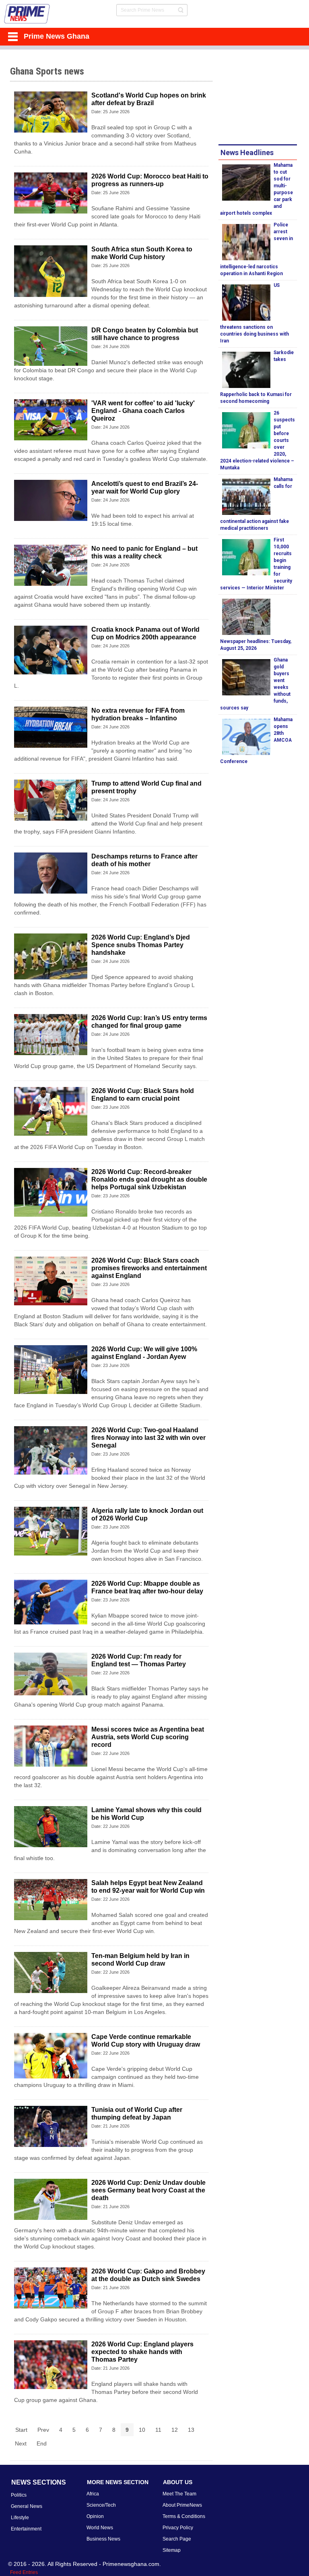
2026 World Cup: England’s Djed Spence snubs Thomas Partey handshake (141, 945)
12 (175, 2430)
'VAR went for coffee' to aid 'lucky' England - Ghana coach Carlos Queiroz (143, 411)
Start (21, 2430)
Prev (43, 2430)
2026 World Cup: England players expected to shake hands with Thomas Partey (142, 2352)
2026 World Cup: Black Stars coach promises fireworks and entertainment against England (149, 1268)
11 (158, 2430)
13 (191, 2430)
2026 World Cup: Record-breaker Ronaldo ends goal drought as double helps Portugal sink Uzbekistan (149, 1179)
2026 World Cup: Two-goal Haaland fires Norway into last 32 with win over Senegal (148, 1438)
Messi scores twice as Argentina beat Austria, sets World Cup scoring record (148, 1737)
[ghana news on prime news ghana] (27, 14)
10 (142, 2430)
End (42, 2443)
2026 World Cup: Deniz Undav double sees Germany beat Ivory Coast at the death (148, 2190)
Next (21, 2443)
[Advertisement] (264, 98)
